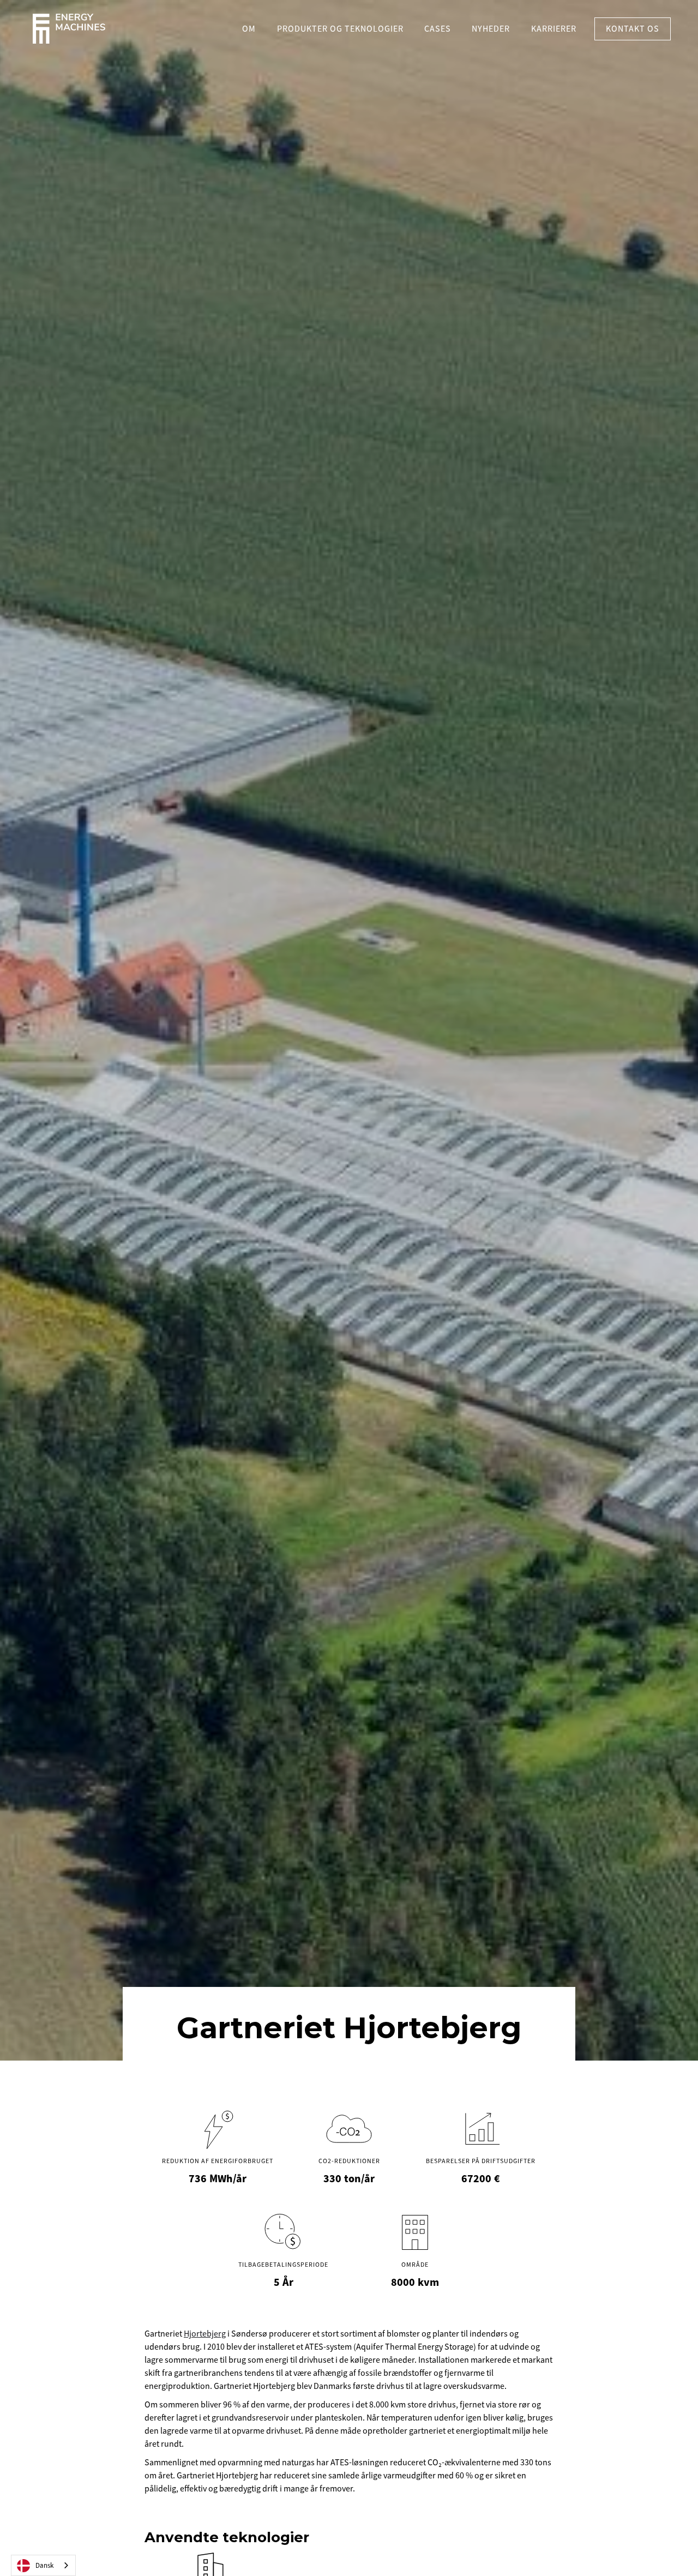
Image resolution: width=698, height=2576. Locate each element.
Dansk (44, 2566)
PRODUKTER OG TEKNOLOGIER (340, 29)
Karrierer (554, 29)
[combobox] (43, 2565)
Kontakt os (633, 29)
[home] (69, 29)
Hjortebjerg (205, 2334)
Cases (438, 29)
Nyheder (491, 29)
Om (249, 29)
